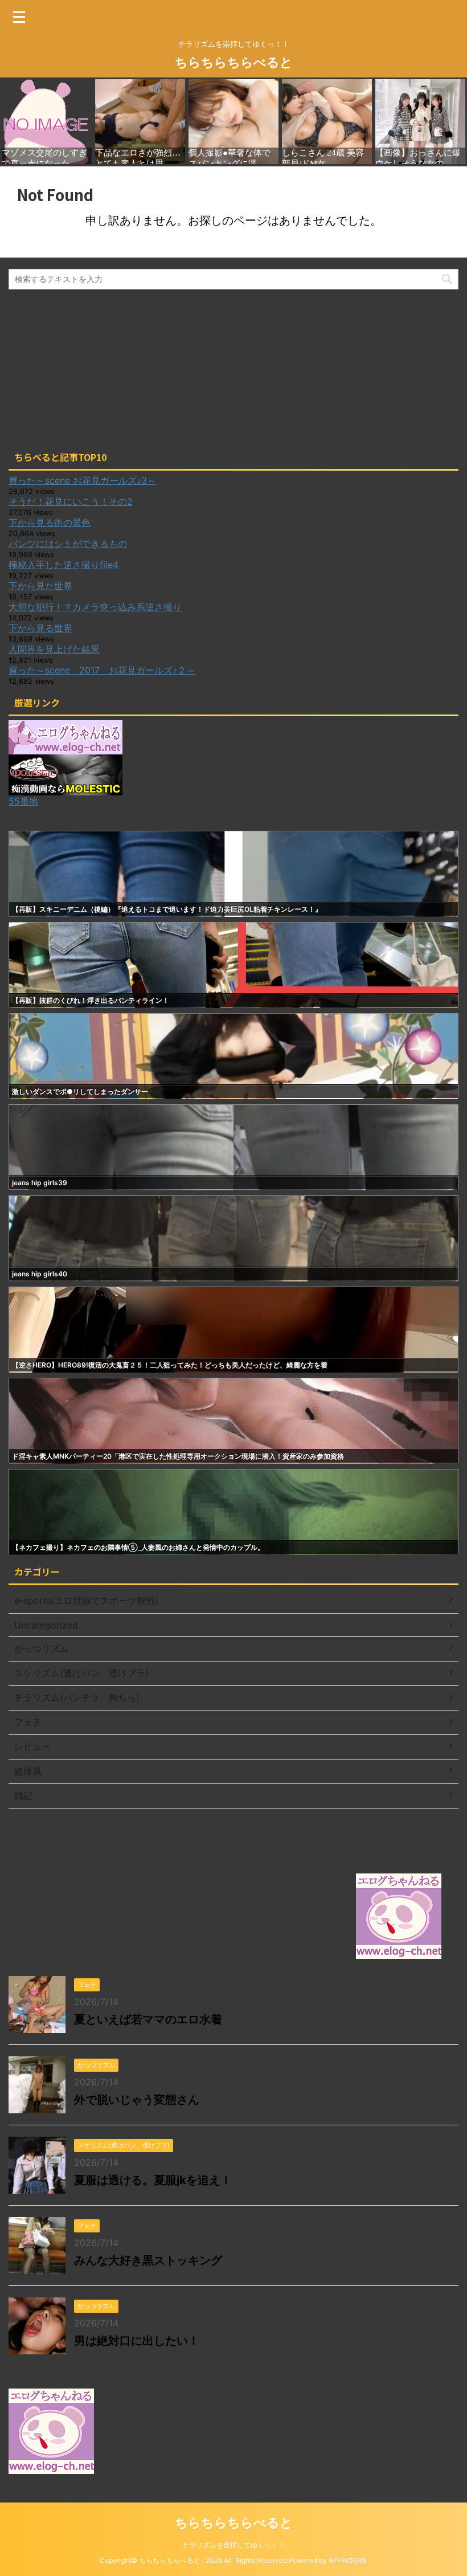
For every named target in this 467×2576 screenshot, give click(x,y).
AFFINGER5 (347, 2560)
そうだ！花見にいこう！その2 (71, 501)
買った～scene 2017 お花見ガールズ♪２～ (102, 670)
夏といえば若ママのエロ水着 (148, 2019)
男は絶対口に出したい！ (137, 2341)
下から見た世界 (40, 586)
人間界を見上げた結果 (54, 649)
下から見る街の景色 (50, 522)
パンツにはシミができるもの (68, 544)
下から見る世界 (40, 628)
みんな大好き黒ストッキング (148, 2260)
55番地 (23, 801)
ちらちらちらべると (234, 62)
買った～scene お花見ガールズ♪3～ (82, 480)
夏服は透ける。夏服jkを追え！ (153, 2180)
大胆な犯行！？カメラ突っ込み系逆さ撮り (95, 607)
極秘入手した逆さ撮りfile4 (64, 565)
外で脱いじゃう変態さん (137, 2100)
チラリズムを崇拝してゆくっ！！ (233, 2545)
